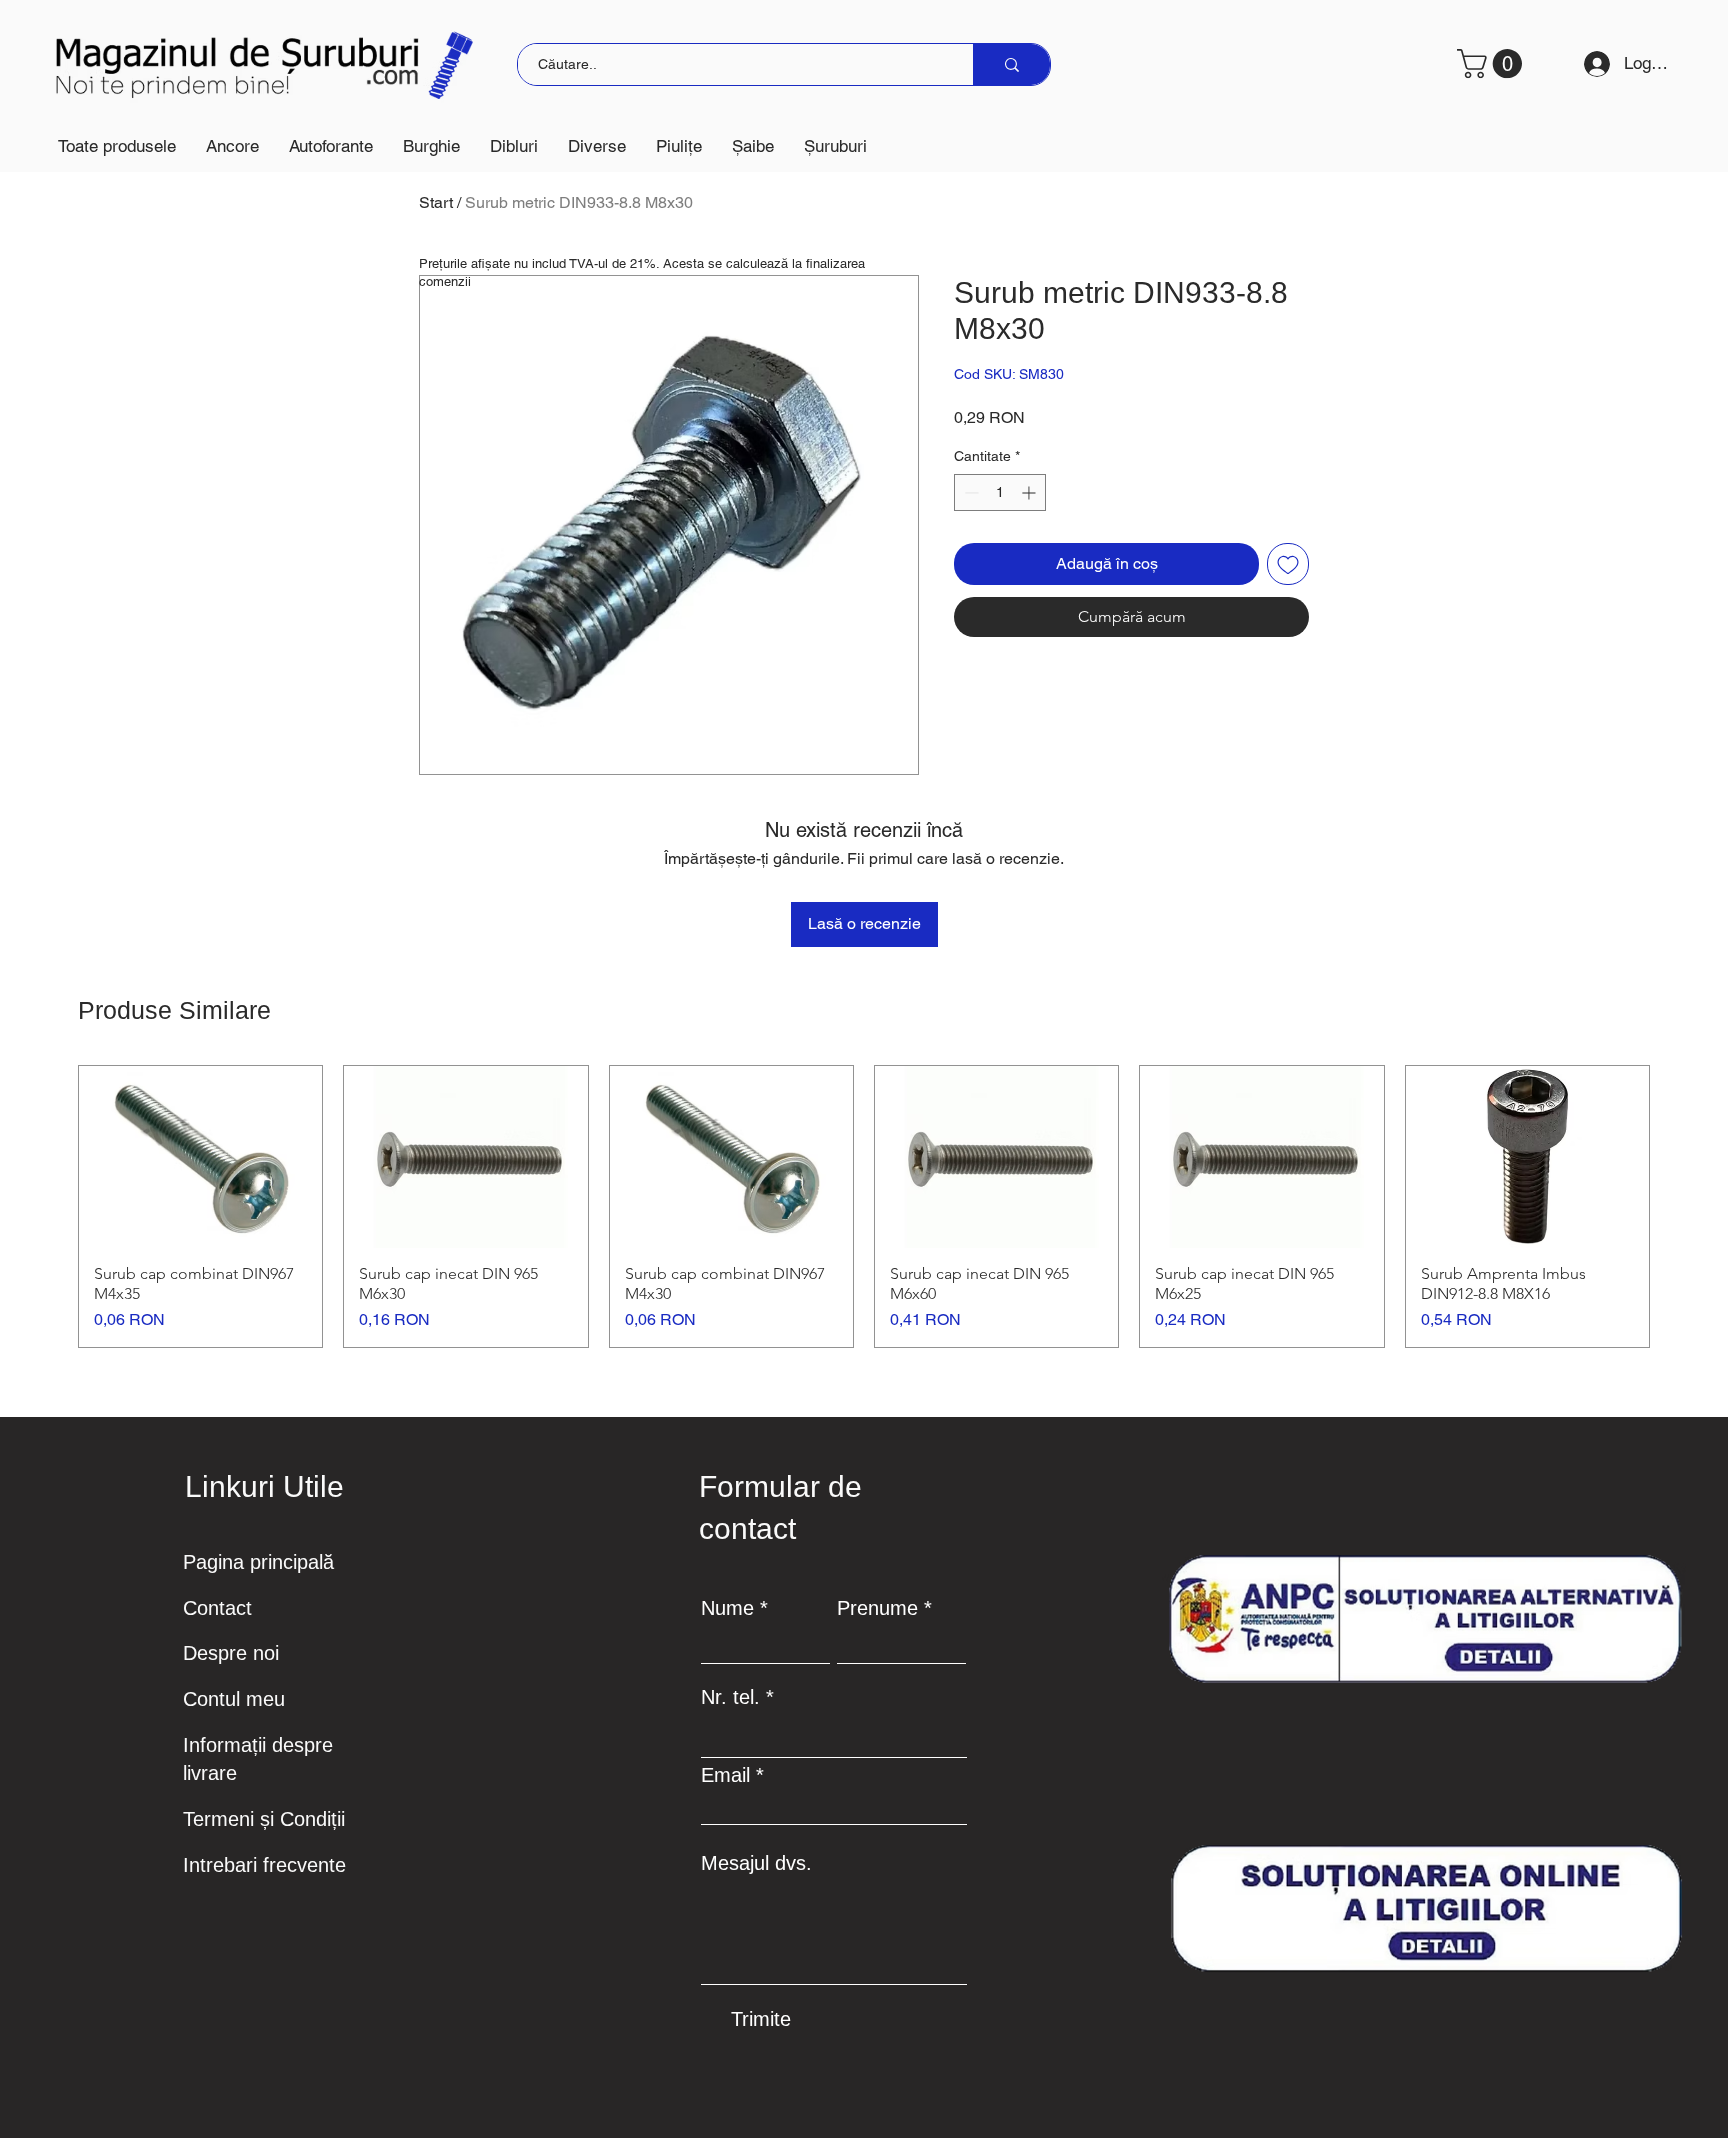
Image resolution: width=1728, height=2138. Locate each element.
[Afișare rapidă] (200, 1157)
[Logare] (1590, 64)
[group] (864, 1206)
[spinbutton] (1000, 492)
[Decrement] (969, 492)
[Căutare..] (1011, 64)
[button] (232, 146)
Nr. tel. (730, 1697)
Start (436, 202)
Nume (727, 1608)
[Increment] (1030, 492)
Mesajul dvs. (756, 1863)
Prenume (877, 1608)
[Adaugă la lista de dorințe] (1288, 564)
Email (725, 1775)
